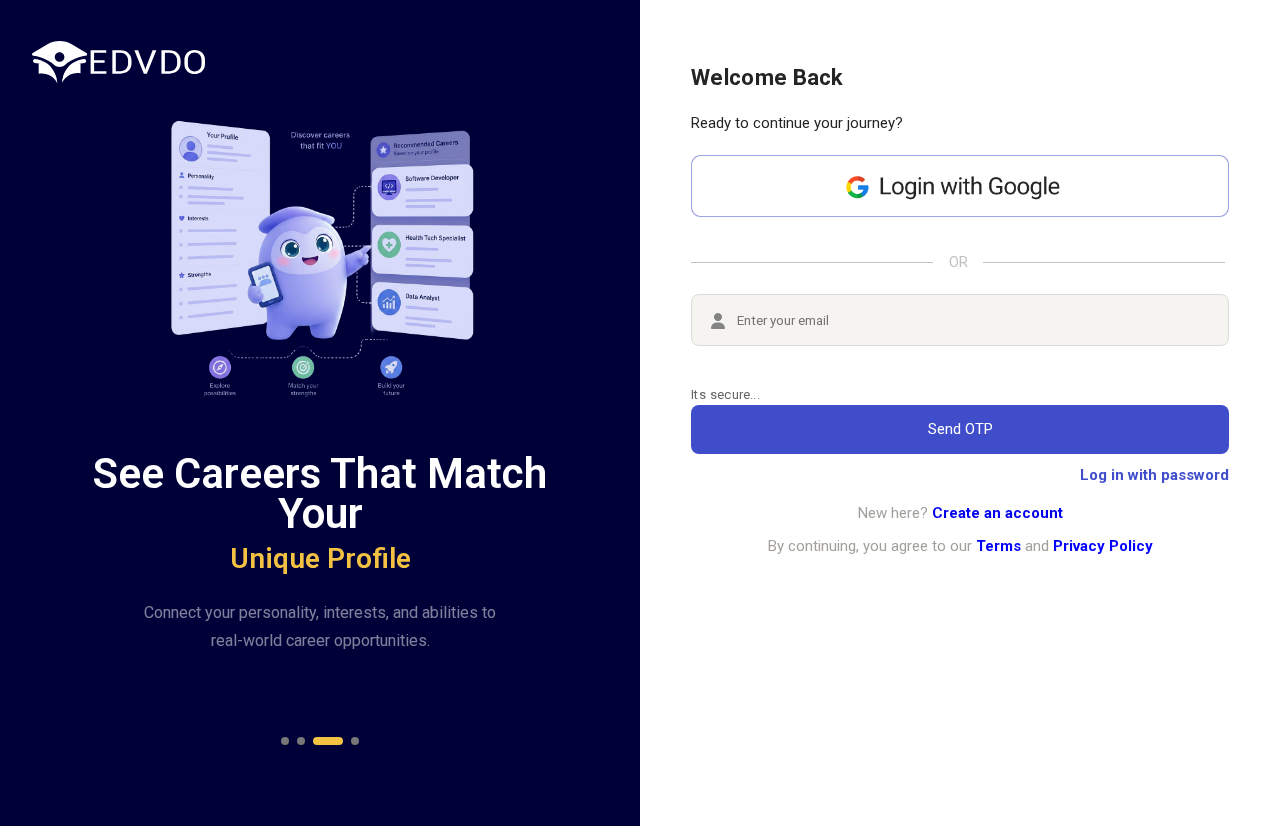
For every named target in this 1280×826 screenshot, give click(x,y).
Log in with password (1154, 475)
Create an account (997, 513)
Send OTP (960, 429)
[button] (285, 741)
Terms (998, 546)
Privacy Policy (1103, 546)
